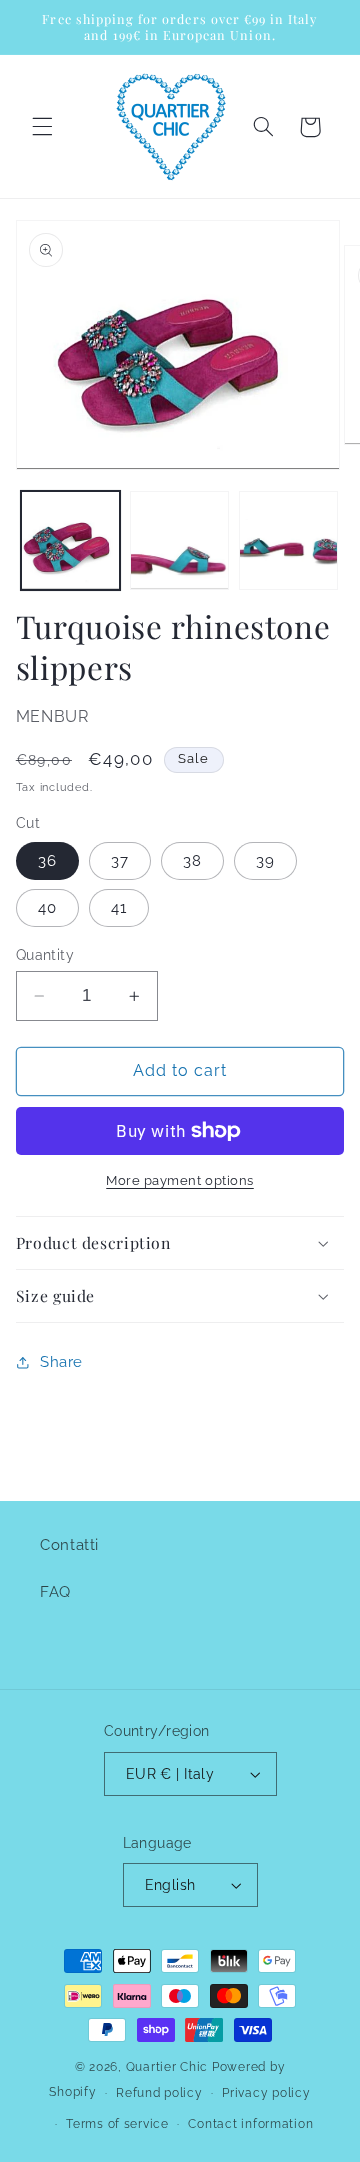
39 (265, 860)
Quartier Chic (167, 2067)
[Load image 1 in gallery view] (70, 540)
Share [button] (61, 1361)
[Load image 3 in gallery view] (288, 540)
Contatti (69, 1544)
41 (119, 907)
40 (47, 907)
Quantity (45, 955)
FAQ (55, 1591)
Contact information (250, 2124)
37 (120, 860)
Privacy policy (266, 2093)
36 (47, 860)
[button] (42, 127)
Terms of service (117, 2124)
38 (192, 860)
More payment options (180, 1180)
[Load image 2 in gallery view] (179, 540)
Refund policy (159, 2093)
